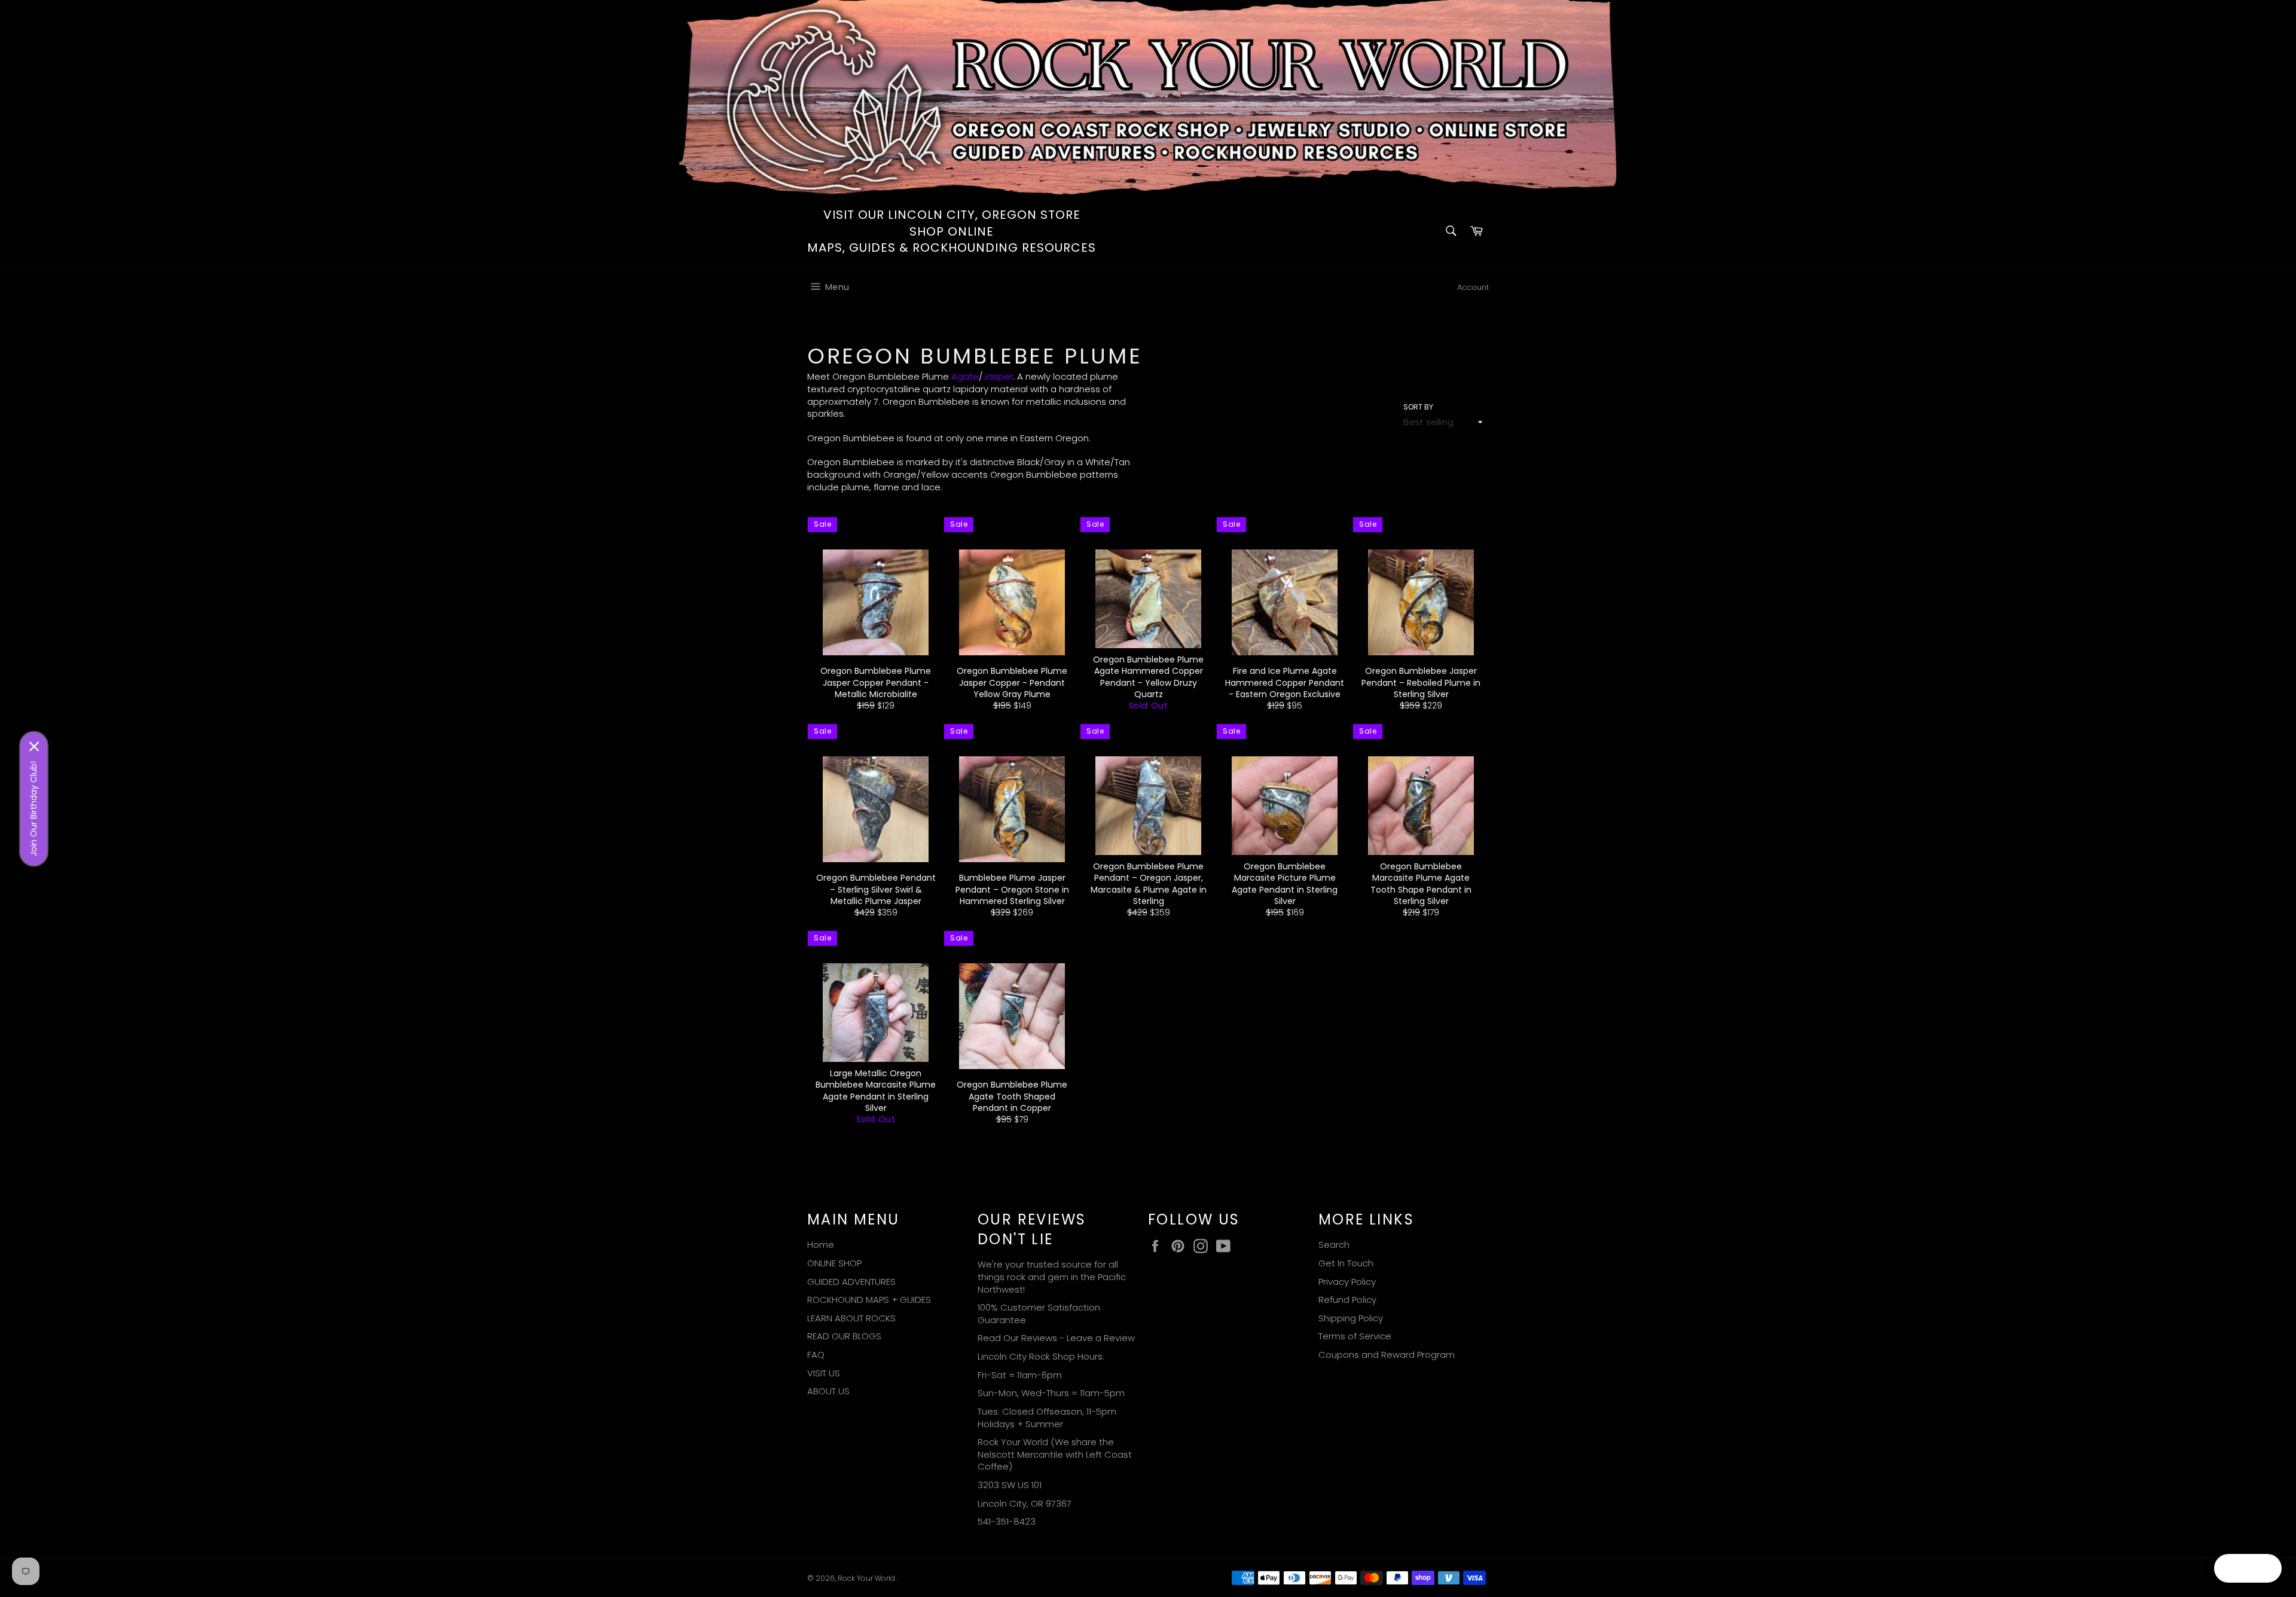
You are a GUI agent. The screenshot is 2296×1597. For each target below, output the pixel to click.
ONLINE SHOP (834, 1263)
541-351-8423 (1007, 1521)
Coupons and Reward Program (1387, 1355)
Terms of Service (1355, 1336)
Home (821, 1245)
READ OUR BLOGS (844, 1336)
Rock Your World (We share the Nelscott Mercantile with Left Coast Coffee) (1055, 1454)
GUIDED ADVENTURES (851, 1282)
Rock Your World (867, 1578)
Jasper (998, 376)
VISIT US (824, 1373)
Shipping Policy (1351, 1318)
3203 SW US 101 (1010, 1485)
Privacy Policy (1347, 1282)
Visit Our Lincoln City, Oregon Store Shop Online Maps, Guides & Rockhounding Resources (952, 231)
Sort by (1418, 407)
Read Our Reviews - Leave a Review (1056, 1338)
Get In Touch (1346, 1263)
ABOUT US (828, 1391)
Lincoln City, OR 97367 (1025, 1503)
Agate (965, 376)
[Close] (34, 746)
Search (1334, 1245)
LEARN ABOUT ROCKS (851, 1318)
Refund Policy (1347, 1300)
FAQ (816, 1355)
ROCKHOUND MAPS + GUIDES (869, 1300)
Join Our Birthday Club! (33, 808)
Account (1473, 287)
